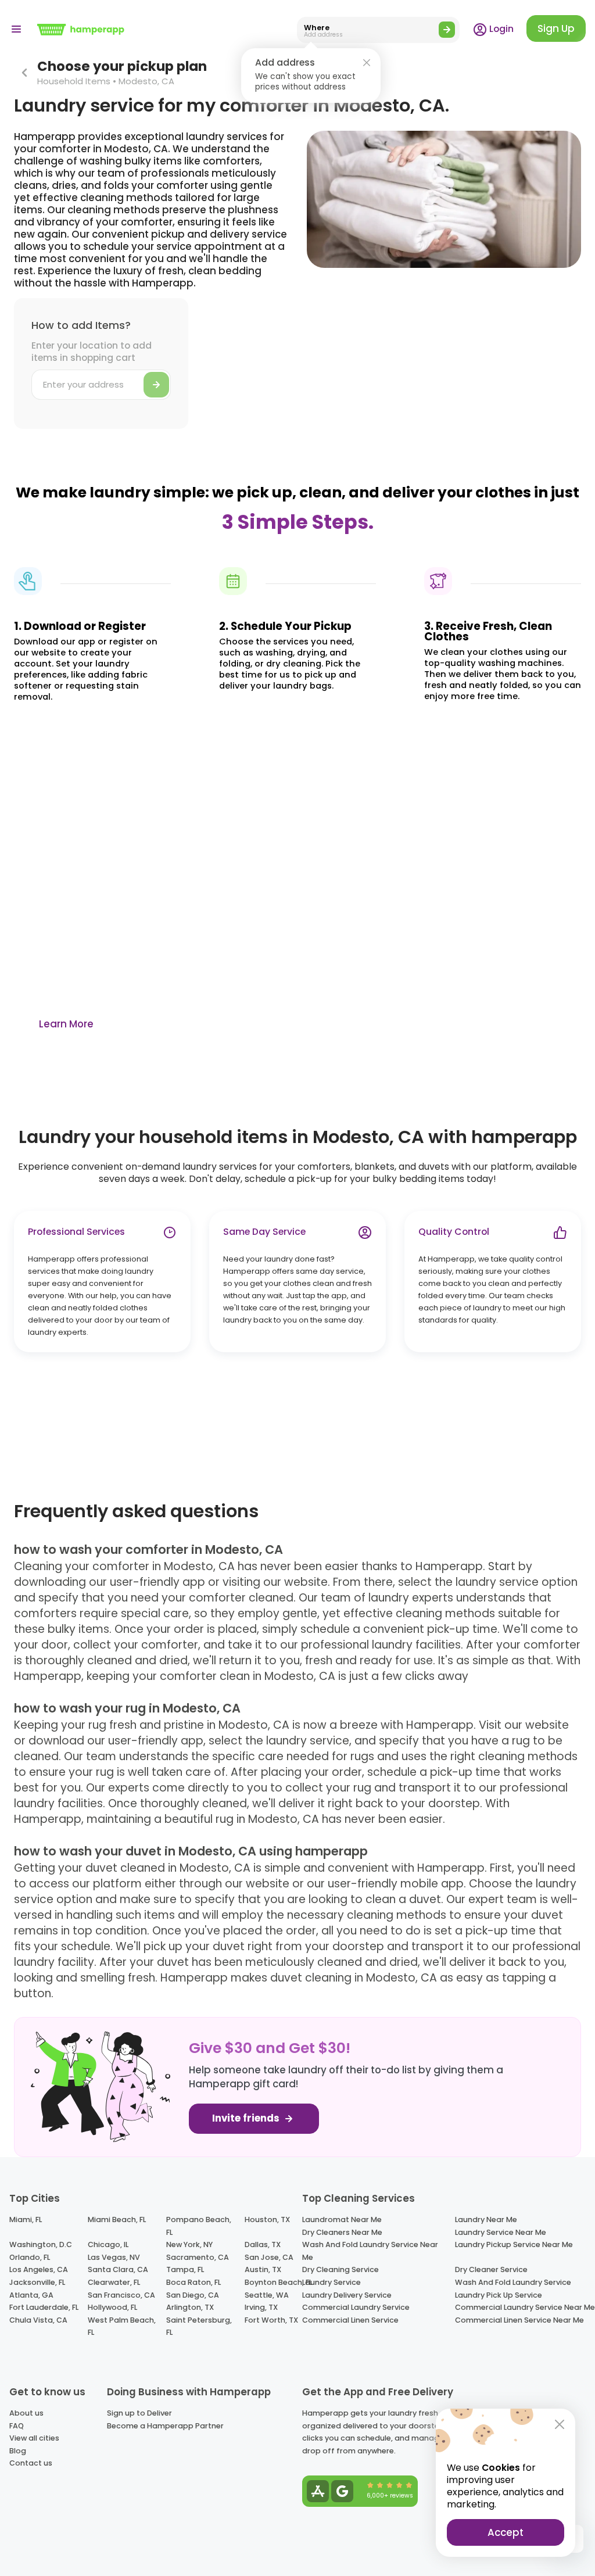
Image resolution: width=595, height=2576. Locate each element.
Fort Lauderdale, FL (44, 2307)
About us (26, 2413)
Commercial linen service (350, 2320)
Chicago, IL (108, 2244)
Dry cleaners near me (342, 2232)
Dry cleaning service (340, 2269)
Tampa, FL (185, 2269)
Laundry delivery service (347, 2295)
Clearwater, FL (114, 2282)
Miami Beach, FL (117, 2219)
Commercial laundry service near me (525, 2307)
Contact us (31, 2463)
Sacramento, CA (198, 2257)
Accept (506, 2532)
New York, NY (189, 2244)
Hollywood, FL (112, 2307)
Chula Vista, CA (38, 2320)
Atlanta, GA (31, 2295)
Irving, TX (261, 2307)
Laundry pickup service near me (514, 2244)
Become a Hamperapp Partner (165, 2426)
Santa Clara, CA (118, 2269)
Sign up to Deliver (139, 2413)
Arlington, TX (190, 2307)
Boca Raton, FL (193, 2282)
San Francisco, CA (121, 2295)
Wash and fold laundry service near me (370, 2251)
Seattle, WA (267, 2295)
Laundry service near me (501, 2232)
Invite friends (247, 2118)
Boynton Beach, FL (278, 2282)
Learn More (66, 1024)
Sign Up (556, 28)
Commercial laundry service (356, 2307)
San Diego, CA (193, 2295)
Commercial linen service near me (519, 2320)
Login (500, 29)
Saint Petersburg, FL (199, 2326)
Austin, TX (263, 2269)
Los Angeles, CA (39, 2269)
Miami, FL (26, 2219)
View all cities (34, 2438)
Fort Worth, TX (271, 2320)
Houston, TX (267, 2219)
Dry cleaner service (491, 2269)
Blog (18, 2451)
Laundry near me (486, 2219)
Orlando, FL (30, 2257)
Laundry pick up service (499, 2295)
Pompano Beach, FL (199, 2226)
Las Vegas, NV (114, 2257)
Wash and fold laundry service (513, 2282)
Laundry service (331, 2282)
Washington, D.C (41, 2244)
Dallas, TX (263, 2244)
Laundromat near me (342, 2219)
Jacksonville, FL (37, 2282)
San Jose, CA (269, 2257)
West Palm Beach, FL (122, 2326)
